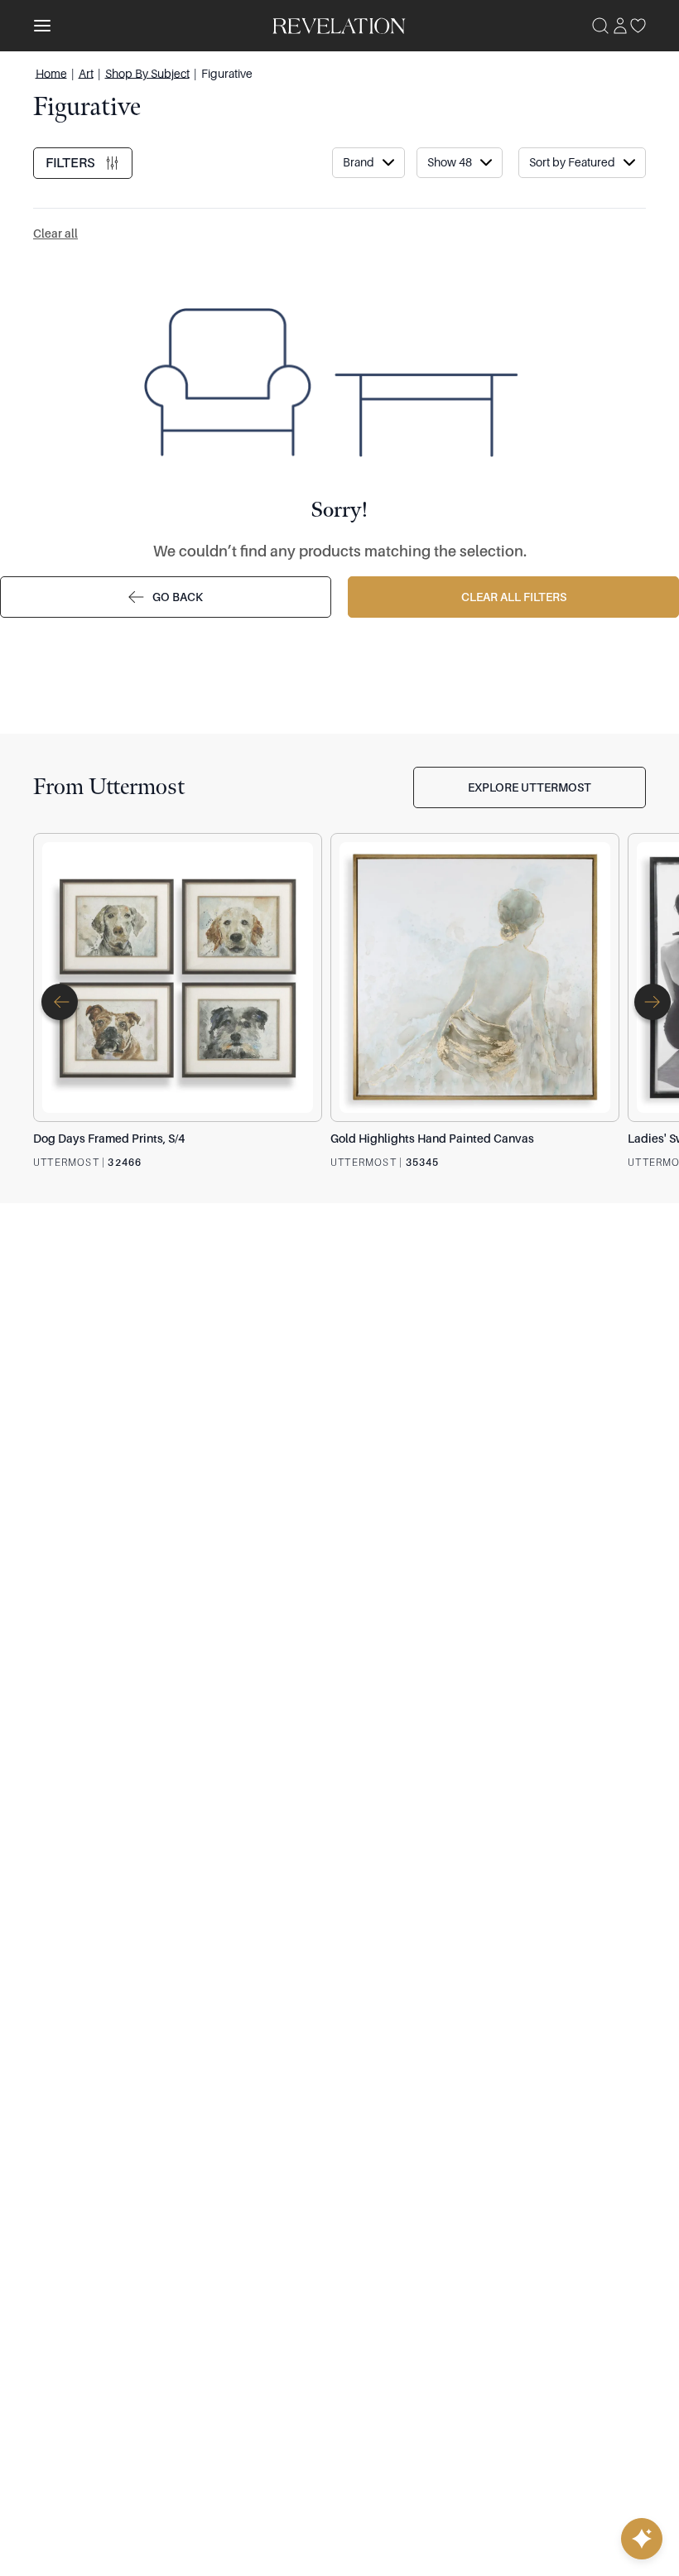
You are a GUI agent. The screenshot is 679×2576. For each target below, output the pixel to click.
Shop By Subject (147, 73)
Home (51, 73)
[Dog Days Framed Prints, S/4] (178, 977)
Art (86, 73)
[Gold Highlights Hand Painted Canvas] (475, 977)
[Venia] (340, 25)
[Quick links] (642, 2539)
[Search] (600, 26)
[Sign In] (620, 26)
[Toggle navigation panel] (42, 26)
